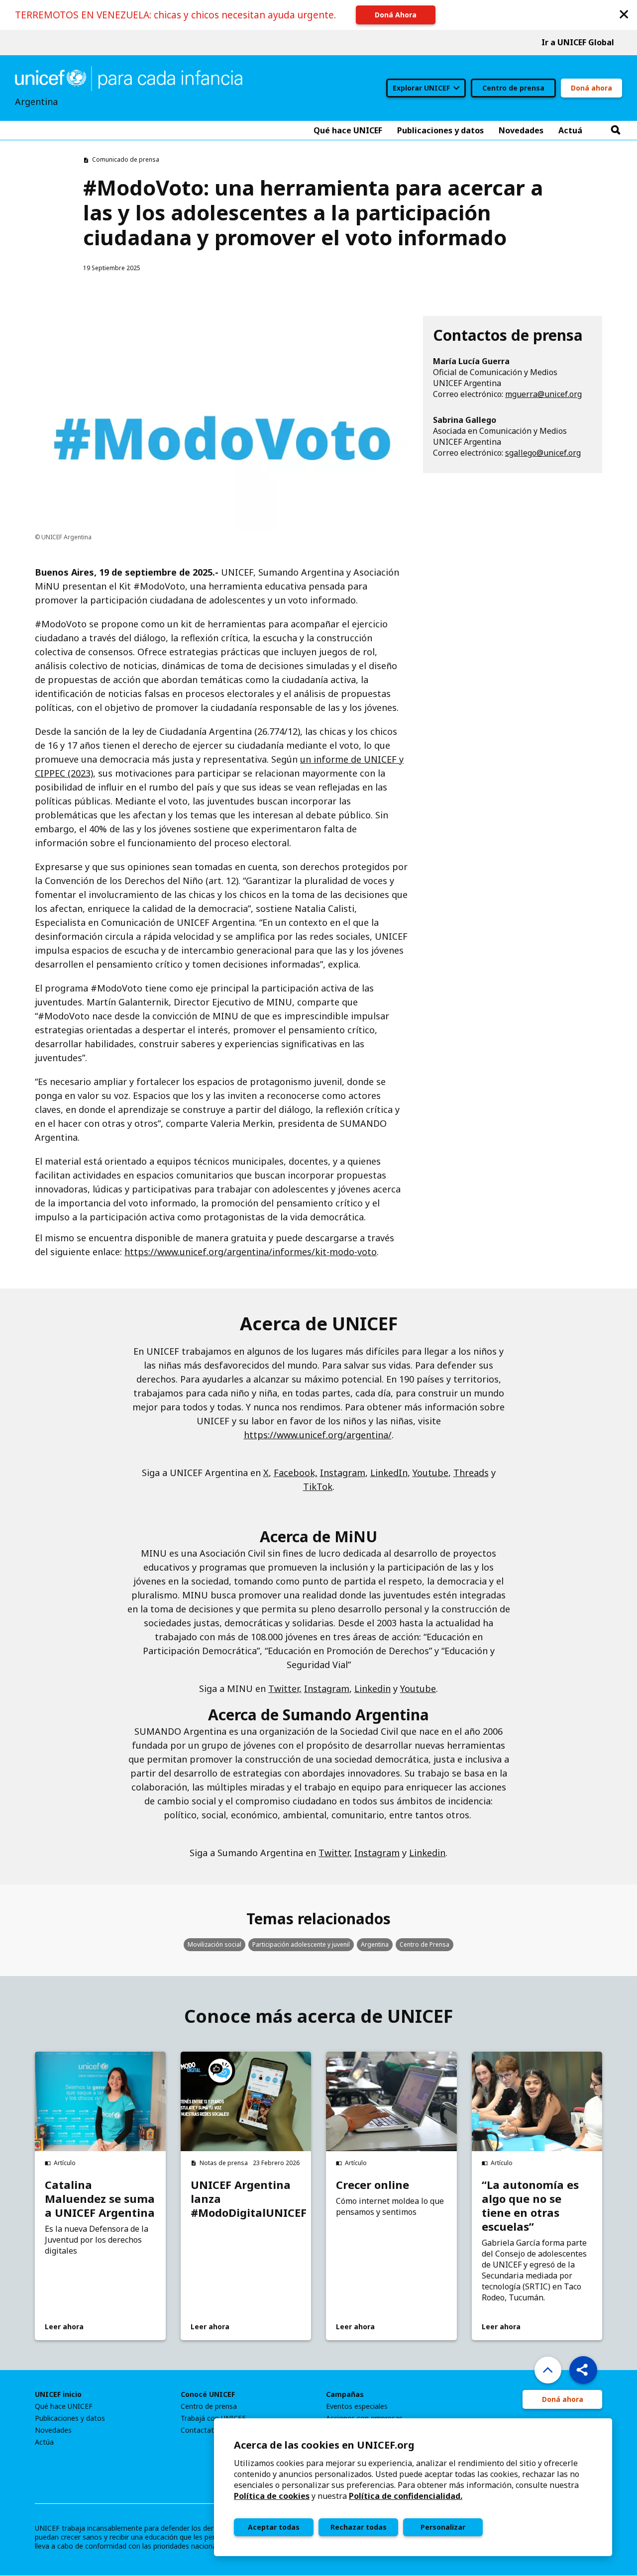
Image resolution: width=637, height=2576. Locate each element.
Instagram (343, 1473)
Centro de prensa (513, 88)
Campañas (345, 2394)
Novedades (53, 2430)
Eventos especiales (357, 2406)
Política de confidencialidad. (406, 2496)
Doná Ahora (396, 15)
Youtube (430, 1473)
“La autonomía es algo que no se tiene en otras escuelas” (530, 2205)
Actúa (44, 2442)
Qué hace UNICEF (64, 2406)
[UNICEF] (129, 78)
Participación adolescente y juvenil (301, 1944)
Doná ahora (591, 88)
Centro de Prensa (425, 1944)
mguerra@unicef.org (543, 394)
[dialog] (413, 2487)
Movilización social (214, 1944)
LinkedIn (389, 1473)
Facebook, (296, 1473)
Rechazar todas (359, 2527)
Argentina (375, 1944)
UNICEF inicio (58, 2394)
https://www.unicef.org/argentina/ (318, 1435)
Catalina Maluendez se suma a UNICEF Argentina (100, 2198)
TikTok (318, 1486)
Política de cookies (272, 2496)
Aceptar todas (274, 2527)
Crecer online (372, 2184)
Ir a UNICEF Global (578, 42)
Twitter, (285, 1688)
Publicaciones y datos (70, 2418)
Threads (471, 1473)
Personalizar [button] (443, 2527)
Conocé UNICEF (208, 2394)
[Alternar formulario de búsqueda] (616, 130)
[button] (624, 14)
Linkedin (372, 1688)
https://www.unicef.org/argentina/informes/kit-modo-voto (251, 1252)
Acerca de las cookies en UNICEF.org (324, 2445)
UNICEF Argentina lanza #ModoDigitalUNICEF (246, 2198)
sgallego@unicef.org (543, 453)
